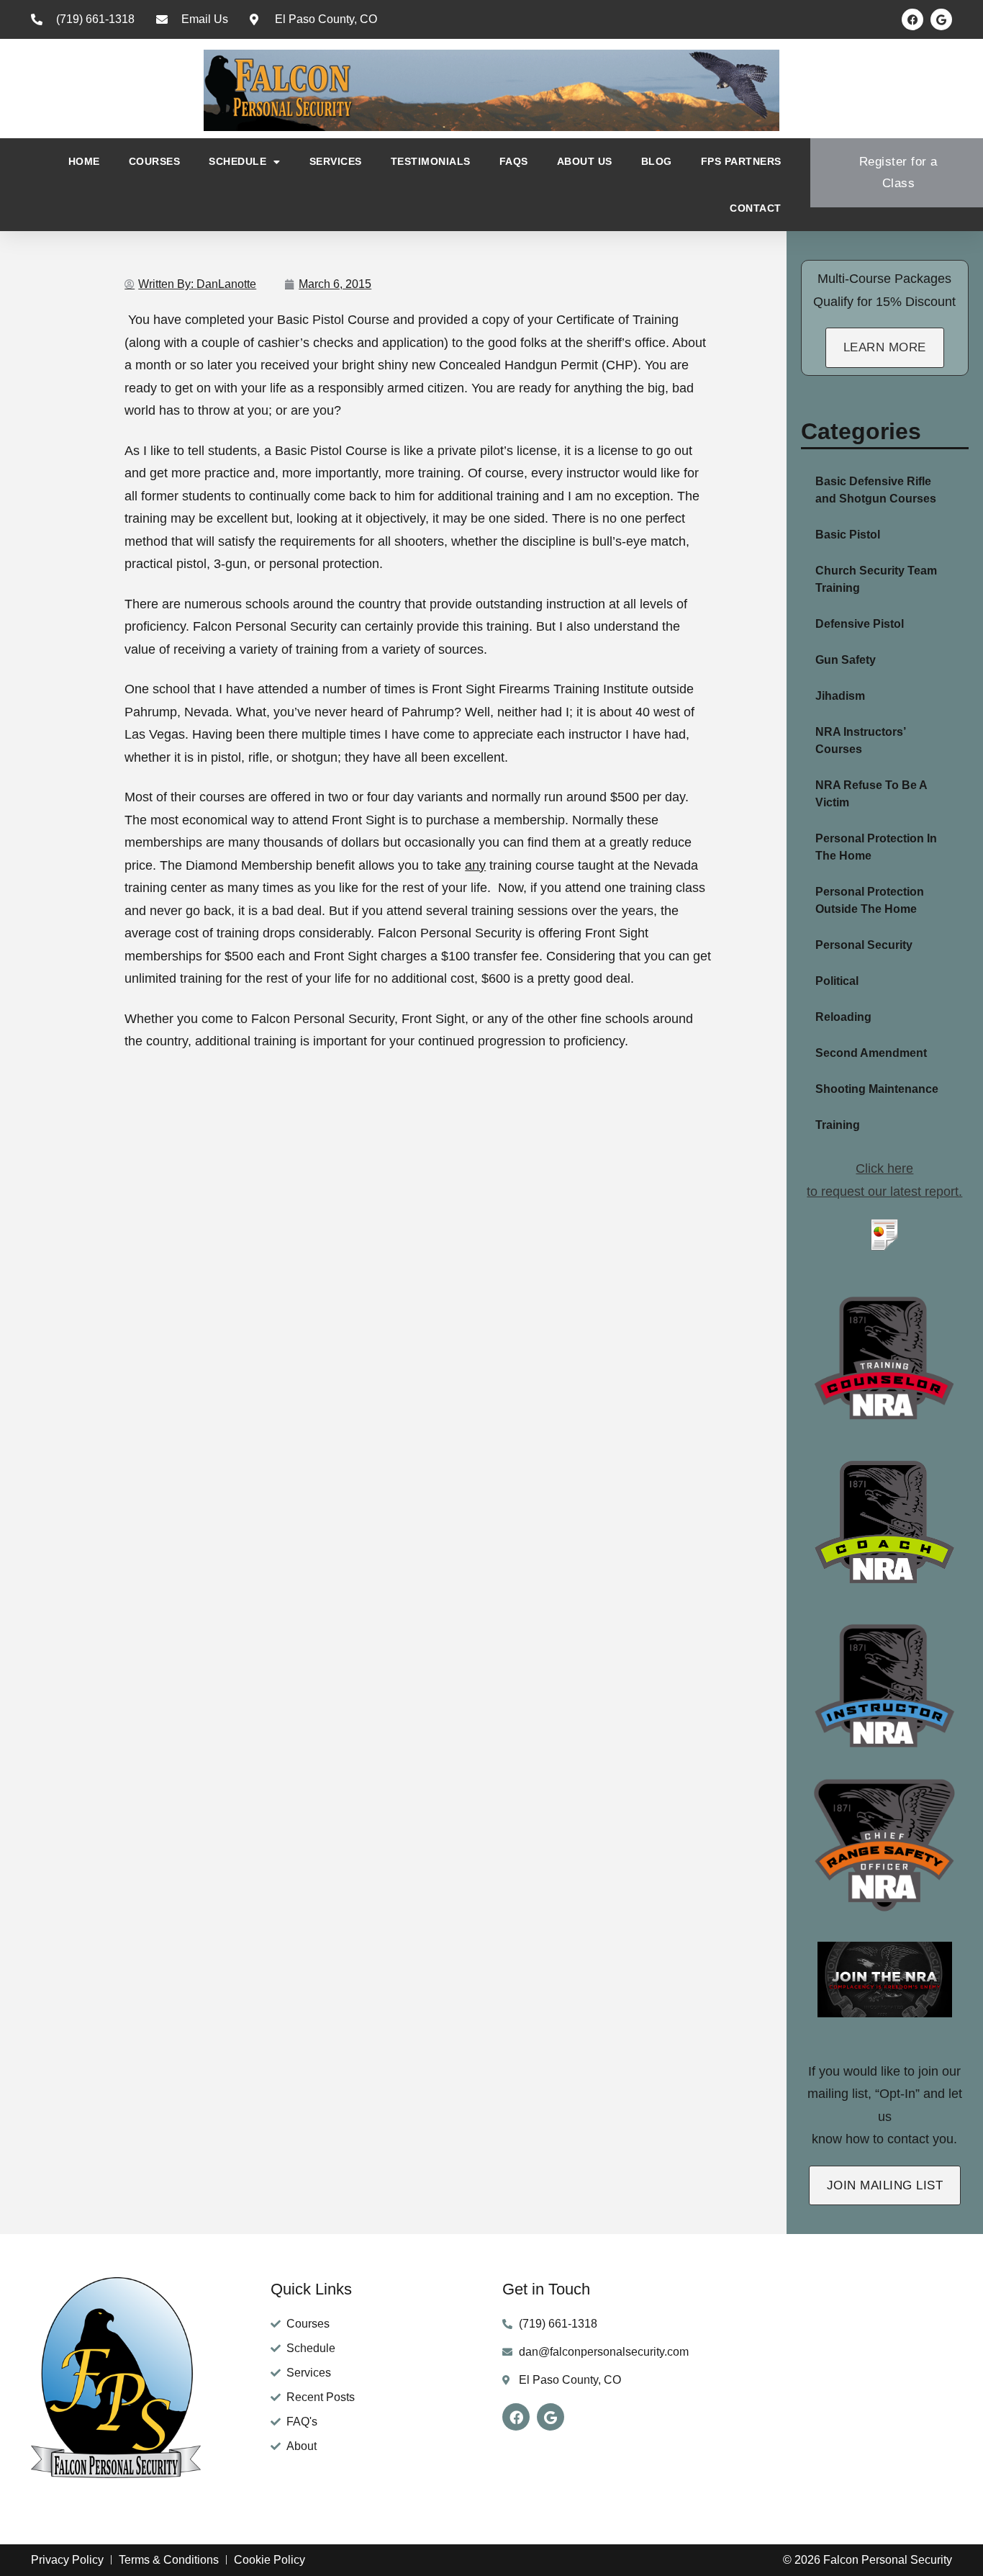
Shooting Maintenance (877, 1089)
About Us (585, 161)
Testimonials (431, 161)
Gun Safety (846, 660)
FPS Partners (741, 161)
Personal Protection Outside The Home (870, 900)
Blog (657, 161)
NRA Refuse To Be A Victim (871, 794)
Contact (756, 208)
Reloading (843, 1017)
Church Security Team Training (876, 579)
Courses (155, 161)
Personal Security (864, 945)
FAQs (514, 161)
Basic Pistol (848, 535)
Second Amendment (871, 1053)
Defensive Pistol (860, 624)
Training (838, 1125)
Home (84, 161)
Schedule (237, 161)
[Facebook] (912, 19)
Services (336, 161)
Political (837, 981)
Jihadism (840, 696)
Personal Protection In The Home (876, 847)
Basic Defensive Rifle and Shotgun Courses (876, 490)
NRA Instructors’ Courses (860, 740)
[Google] (941, 19)
